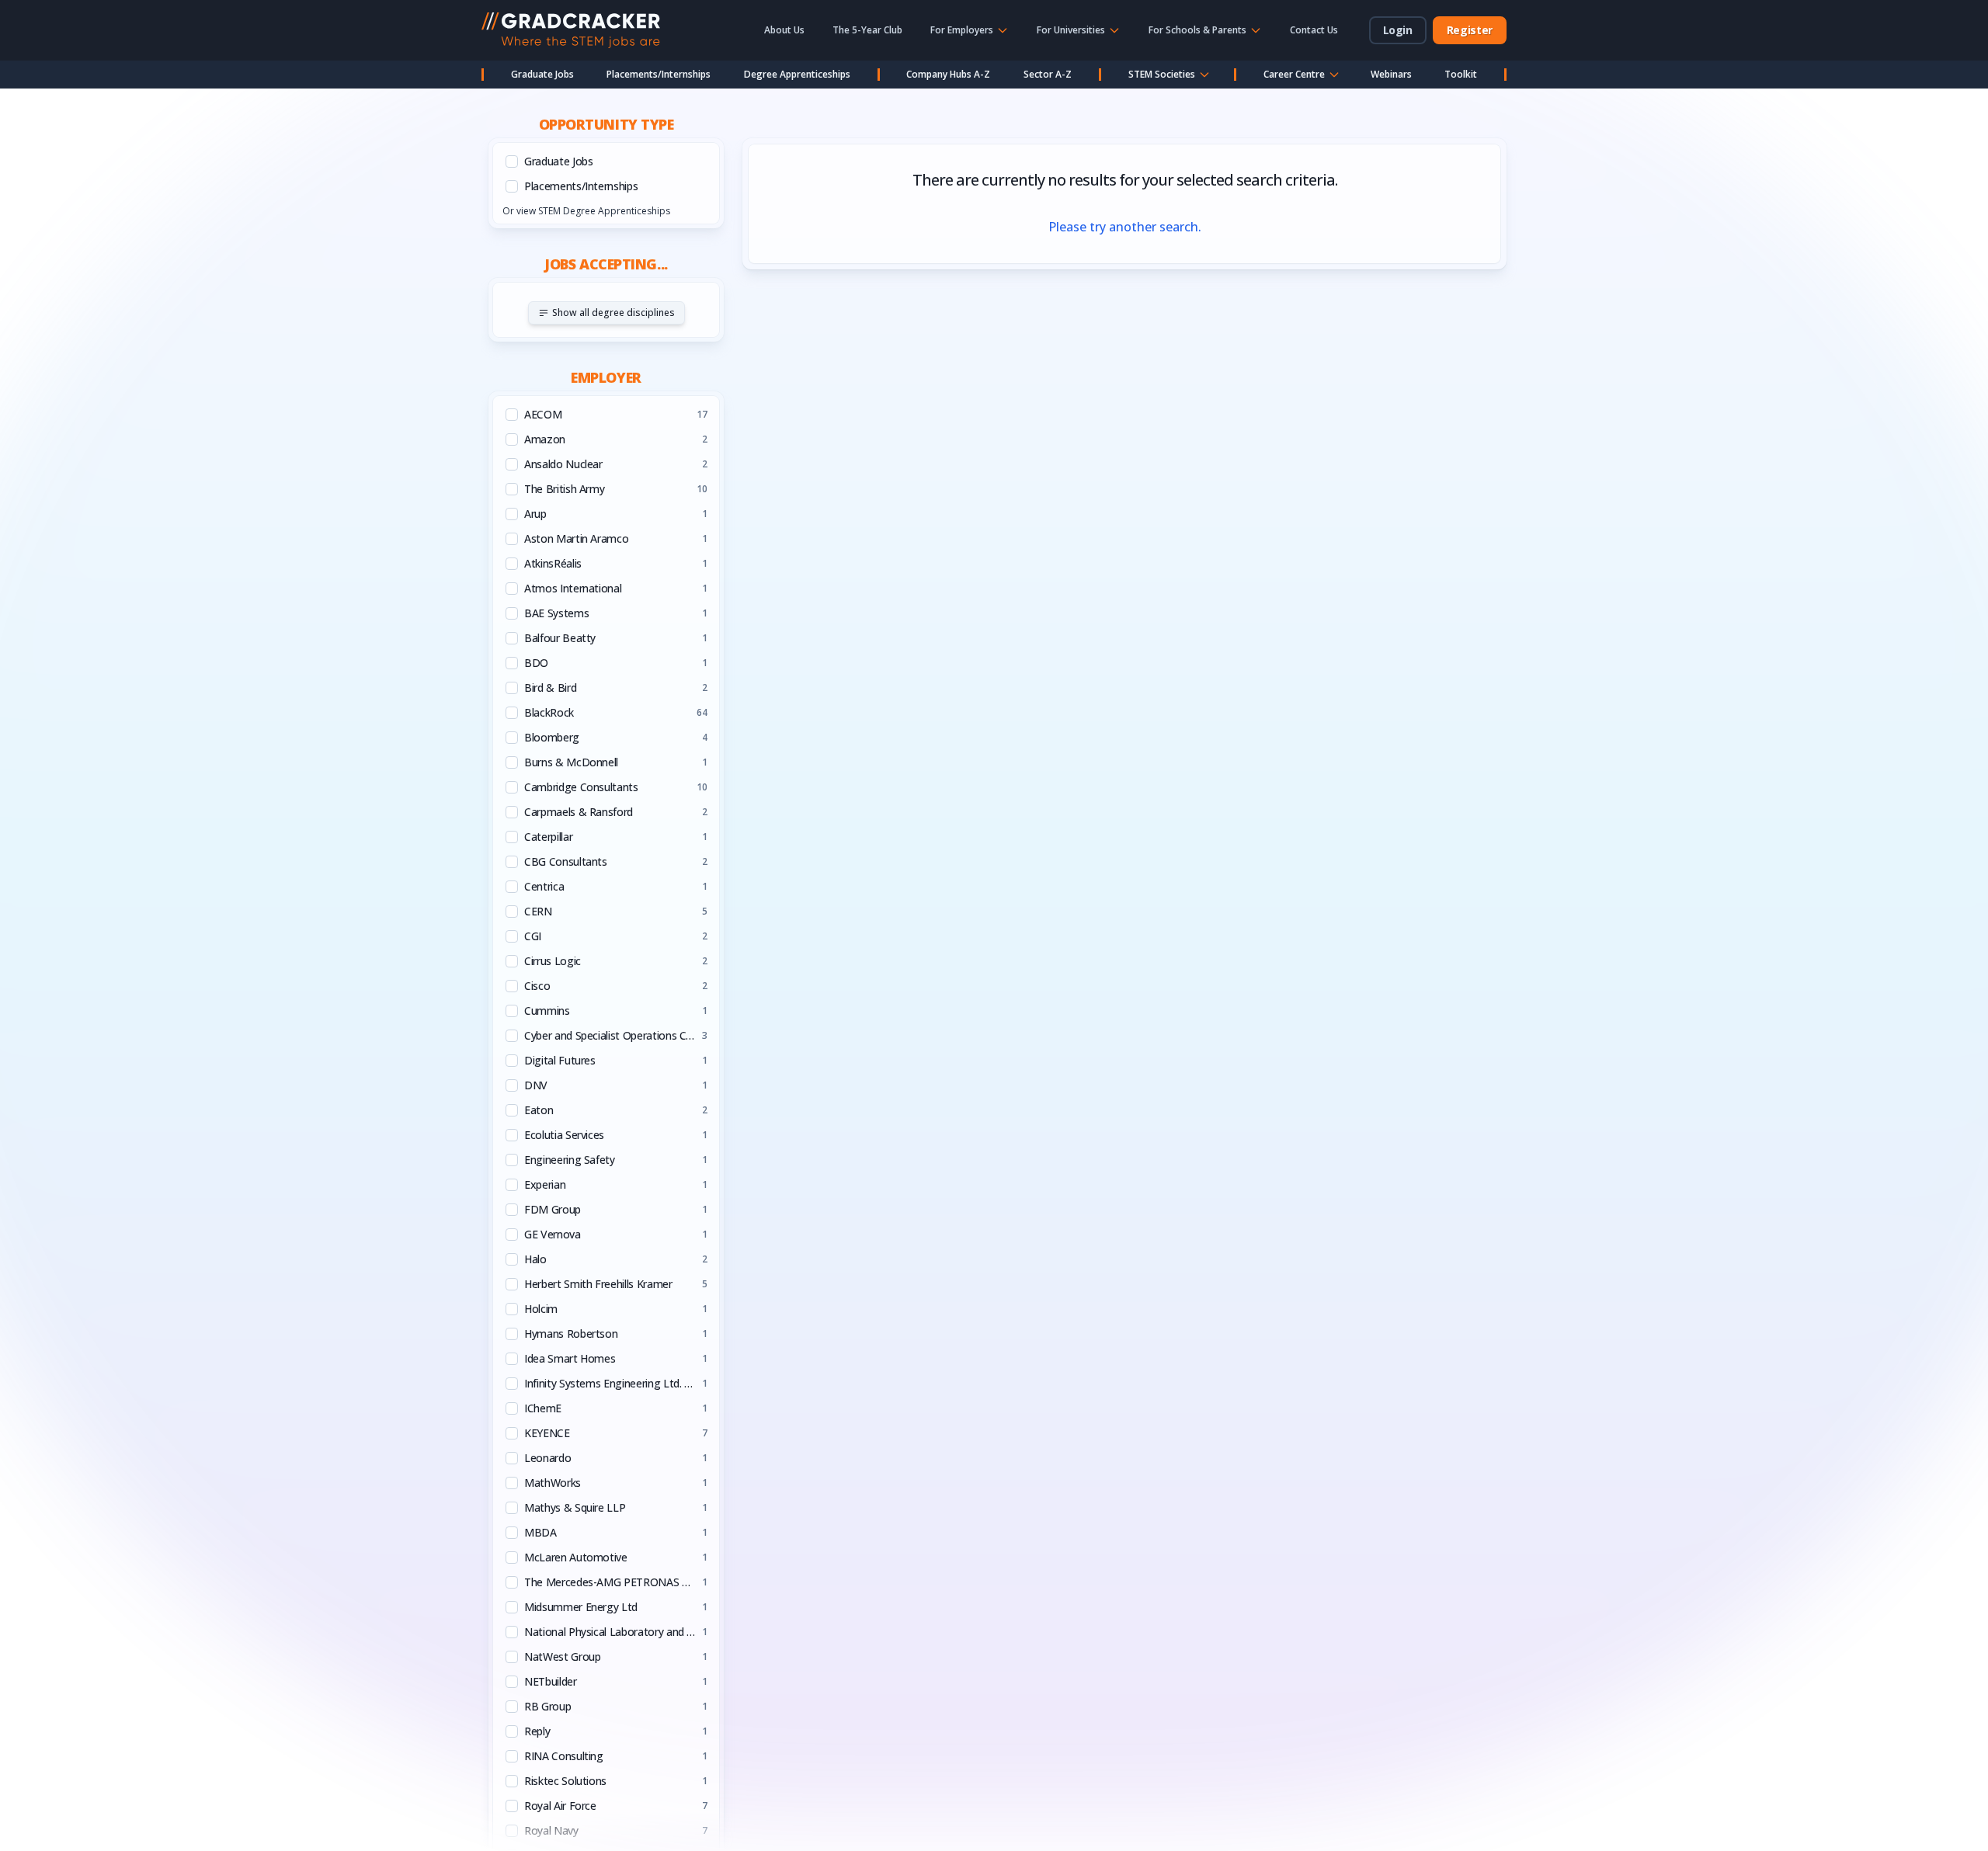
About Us (784, 30)
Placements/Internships (659, 74)
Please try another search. (1125, 227)
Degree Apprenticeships (797, 74)
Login (1398, 30)
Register (1470, 30)
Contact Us (1314, 30)
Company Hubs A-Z (948, 74)
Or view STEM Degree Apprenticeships (586, 211)
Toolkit (1461, 74)
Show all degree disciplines (613, 313)
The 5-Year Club (867, 30)
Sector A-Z (1048, 74)
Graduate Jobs (542, 74)
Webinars (1391, 74)
